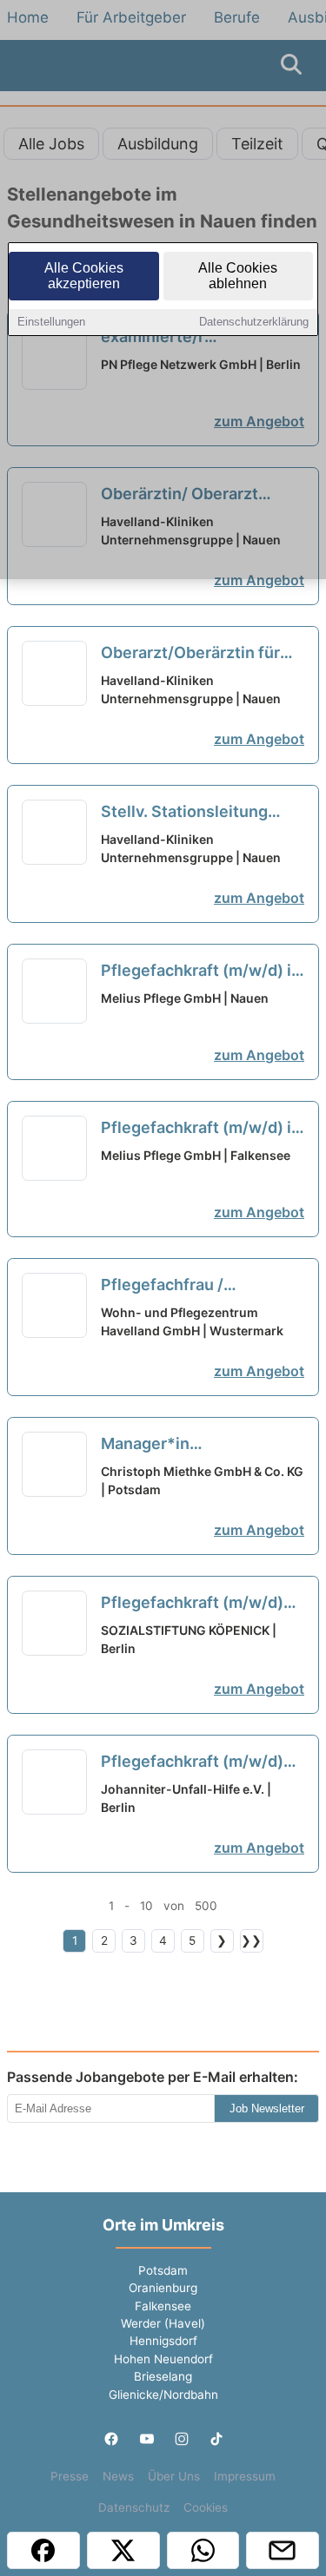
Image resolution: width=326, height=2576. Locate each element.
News (118, 2476)
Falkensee (163, 2306)
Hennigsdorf (163, 2341)
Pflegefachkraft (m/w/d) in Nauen (201, 972)
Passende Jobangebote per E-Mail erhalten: (153, 2077)
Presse (70, 2476)
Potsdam (163, 2270)
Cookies (206, 2507)
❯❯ (251, 1940)
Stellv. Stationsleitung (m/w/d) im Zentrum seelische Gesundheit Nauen (184, 813)
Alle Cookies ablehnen (238, 276)
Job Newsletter (267, 2108)
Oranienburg (163, 2288)
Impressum (245, 2476)
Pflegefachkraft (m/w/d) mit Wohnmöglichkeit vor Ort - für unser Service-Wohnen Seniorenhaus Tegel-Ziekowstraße (195, 1762)
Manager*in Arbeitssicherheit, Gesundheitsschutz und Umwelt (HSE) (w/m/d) (191, 1445)
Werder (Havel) (163, 2323)
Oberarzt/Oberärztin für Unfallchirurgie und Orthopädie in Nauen (194, 654)
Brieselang (163, 2376)
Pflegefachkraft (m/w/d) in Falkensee (201, 1129)
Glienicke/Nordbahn (163, 2395)
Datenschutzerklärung (254, 322)
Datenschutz (134, 2507)
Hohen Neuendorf (163, 2359)
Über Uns (174, 2476)
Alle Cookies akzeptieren (84, 276)
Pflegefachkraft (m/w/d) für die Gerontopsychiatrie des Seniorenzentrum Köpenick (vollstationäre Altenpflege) (200, 1604)
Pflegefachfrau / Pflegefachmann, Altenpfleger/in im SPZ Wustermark (186, 1286)
